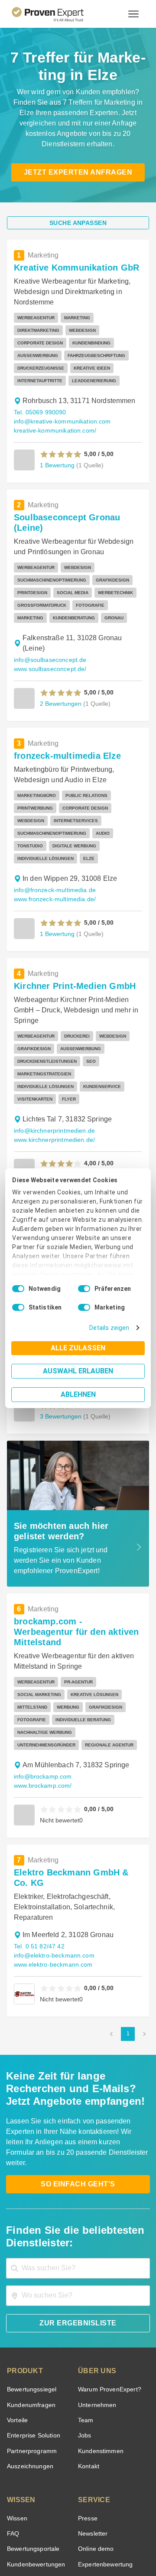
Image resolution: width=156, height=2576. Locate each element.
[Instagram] (130, 2514)
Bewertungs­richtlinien (36, 2460)
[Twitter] (26, 2514)
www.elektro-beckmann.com (52, 1840)
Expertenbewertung (104, 2430)
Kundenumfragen (30, 2270)
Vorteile (17, 2286)
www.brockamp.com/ (104, 1672)
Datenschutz (100, 2535)
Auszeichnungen (28, 2332)
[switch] (84, 1289)
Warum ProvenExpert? (107, 2255)
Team (85, 2286)
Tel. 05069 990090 (39, 389)
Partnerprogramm (31, 2316)
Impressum (99, 2543)
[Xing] (68, 2514)
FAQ (12, 2399)
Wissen (17, 2384)
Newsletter (93, 2399)
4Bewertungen (60, 1105)
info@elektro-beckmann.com (52, 1831)
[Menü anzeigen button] (133, 14)
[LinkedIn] (88, 2514)
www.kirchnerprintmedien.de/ (54, 1071)
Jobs (84, 2301)
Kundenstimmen (100, 2316)
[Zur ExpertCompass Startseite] (58, 14)
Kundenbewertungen (34, 2430)
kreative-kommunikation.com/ (54, 408)
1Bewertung (57, 442)
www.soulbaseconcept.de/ (49, 625)
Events (16, 2476)
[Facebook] (47, 2514)
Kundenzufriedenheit (34, 2445)
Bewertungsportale (32, 2414)
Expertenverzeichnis (105, 2445)
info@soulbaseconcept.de (47, 616)
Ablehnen (78, 1394)
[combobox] (78, 2134)
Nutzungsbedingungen (54, 2535)
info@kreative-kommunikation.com (61, 398)
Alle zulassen (78, 1348)
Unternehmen (97, 2270)
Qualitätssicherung (58, 2543)
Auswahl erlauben (78, 1371)
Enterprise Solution (32, 2301)
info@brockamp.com (41, 1672)
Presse (87, 2384)
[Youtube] (109, 2514)
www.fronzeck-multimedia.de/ (54, 843)
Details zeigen (111, 1328)
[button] (61, 431)
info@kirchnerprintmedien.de (53, 1062)
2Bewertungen (60, 660)
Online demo (94, 2414)
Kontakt (88, 2332)
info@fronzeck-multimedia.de (53, 834)
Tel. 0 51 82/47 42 (38, 1822)
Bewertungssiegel (31, 2255)
